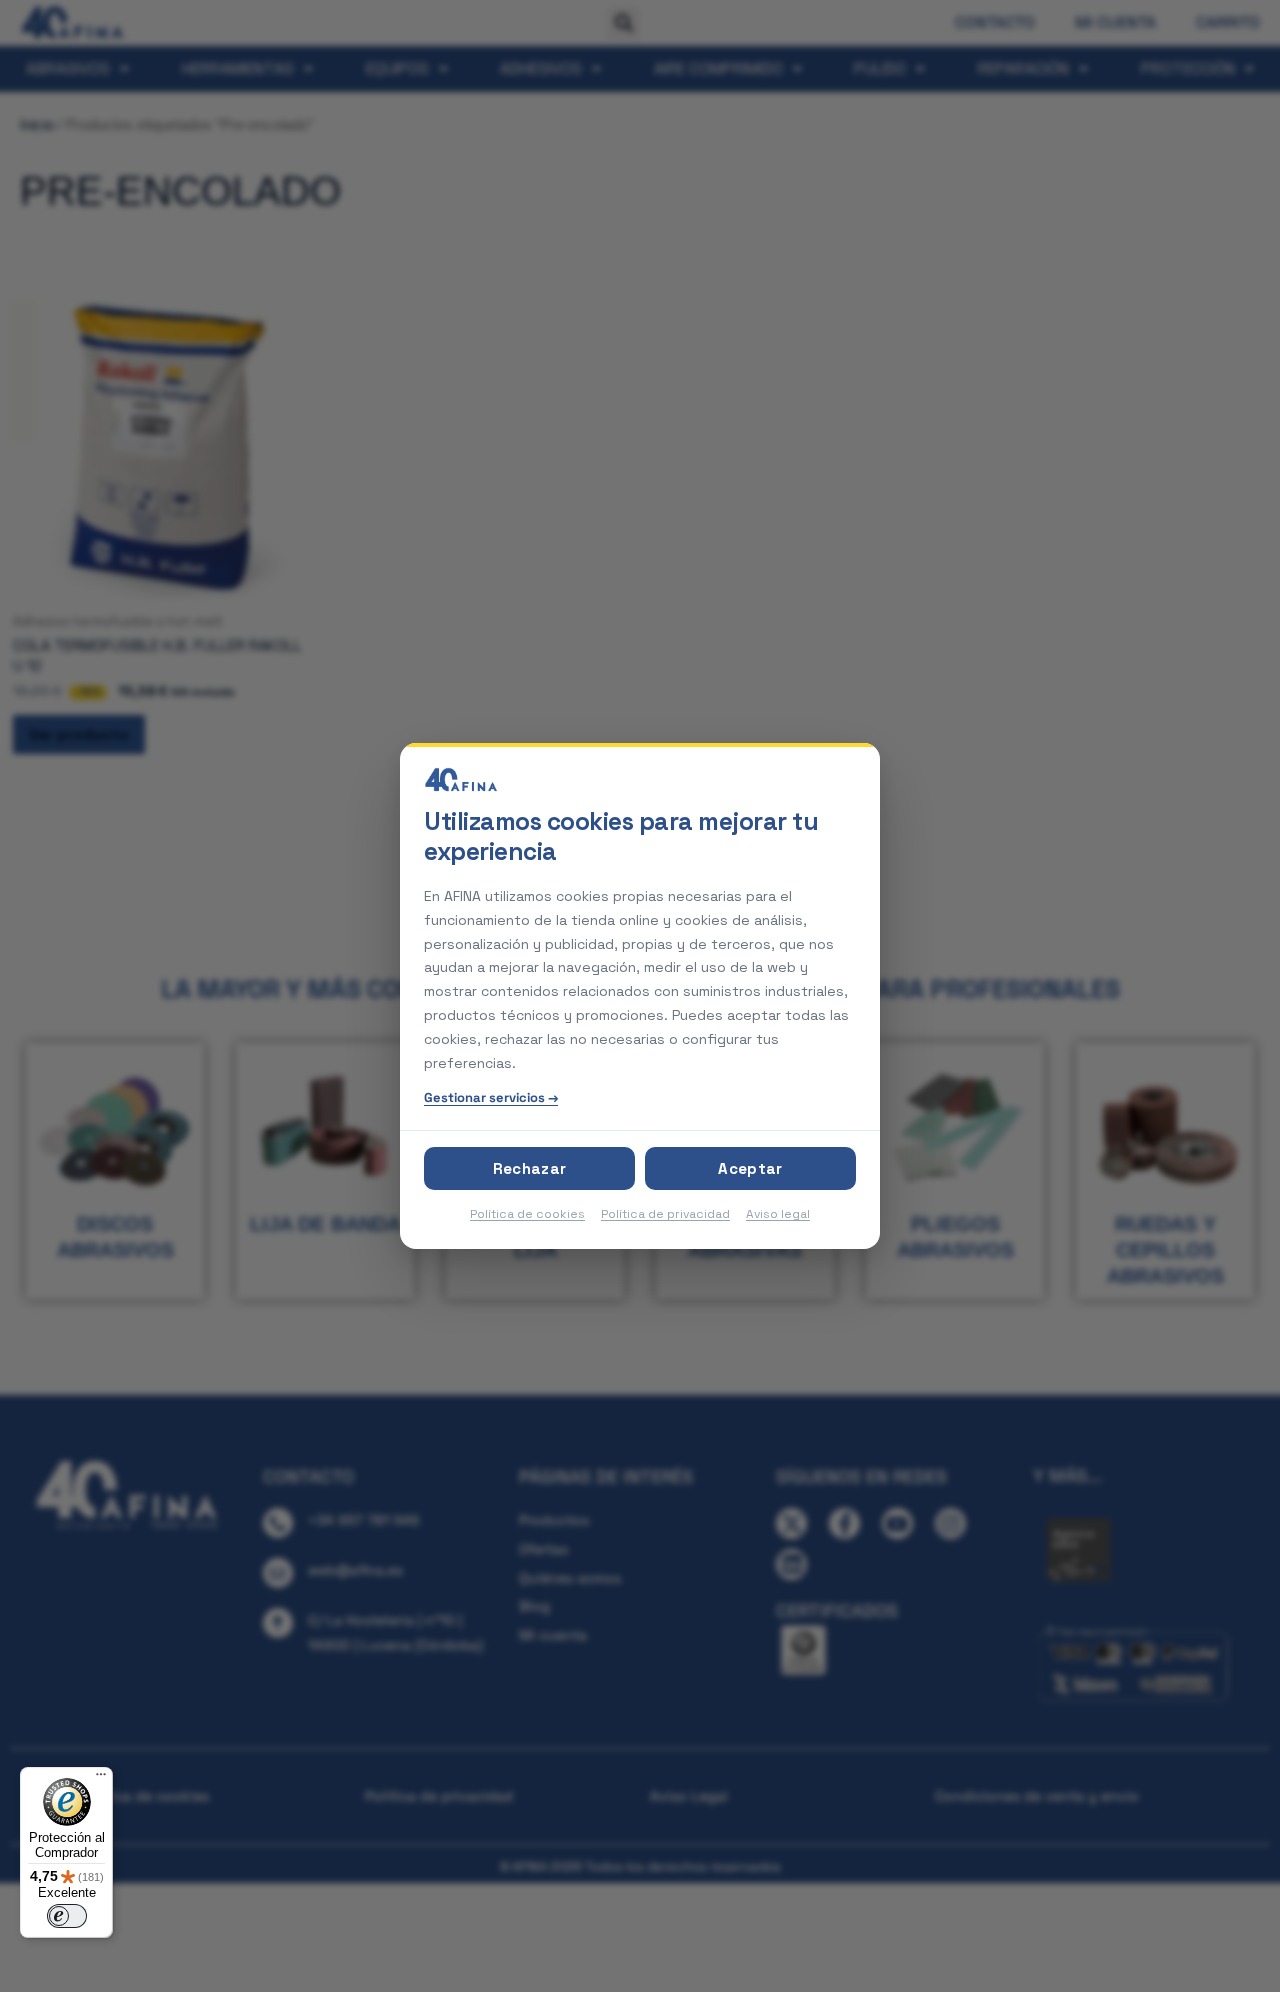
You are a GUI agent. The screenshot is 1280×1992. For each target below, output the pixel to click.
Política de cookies (527, 1214)
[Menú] (101, 1779)
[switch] (67, 1916)
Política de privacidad (665, 1214)
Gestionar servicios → (491, 1097)
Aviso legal (778, 1214)
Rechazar (529, 1168)
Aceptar (750, 1168)
